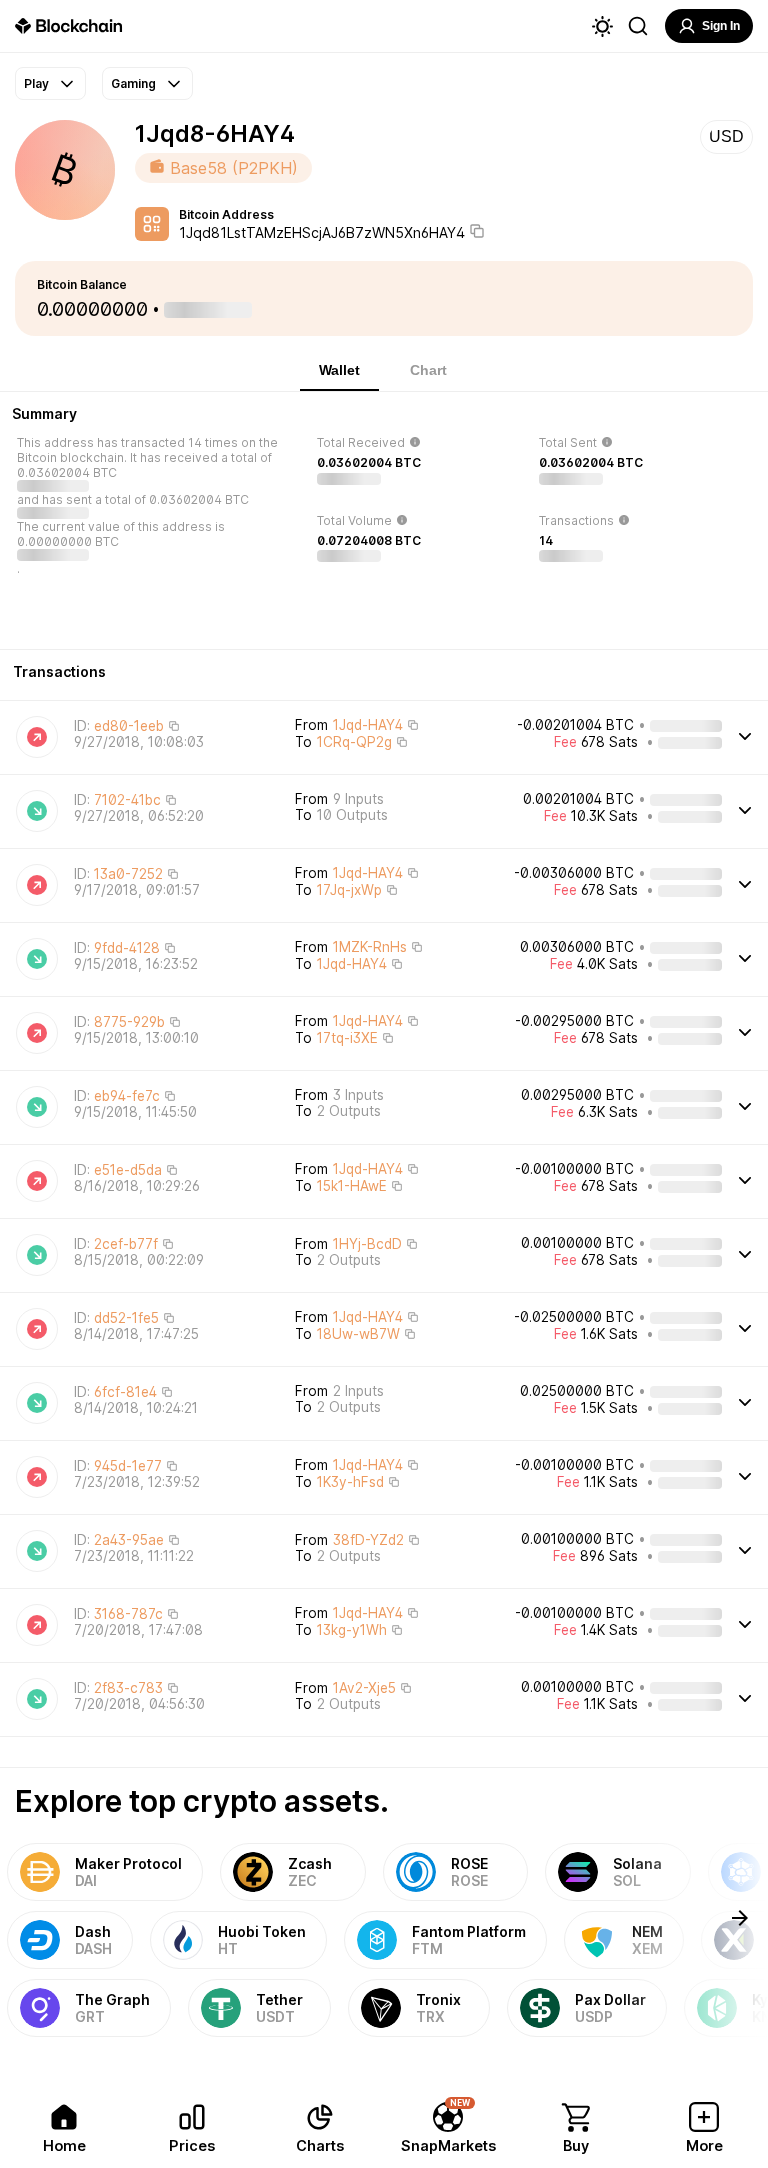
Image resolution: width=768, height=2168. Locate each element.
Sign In (721, 26)
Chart (428, 370)
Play (36, 83)
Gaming (133, 83)
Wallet (339, 370)
